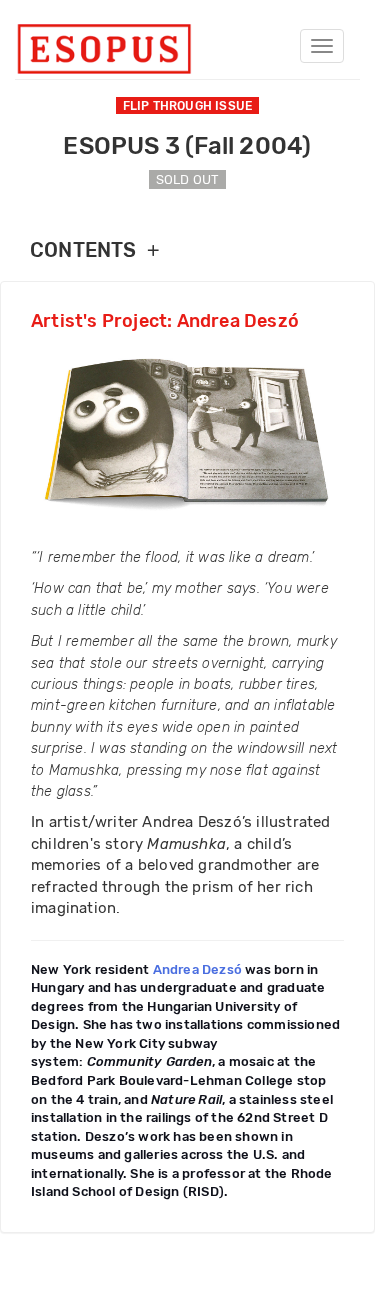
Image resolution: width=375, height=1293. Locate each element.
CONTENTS (94, 250)
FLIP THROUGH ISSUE (188, 106)
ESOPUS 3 (187, 146)
